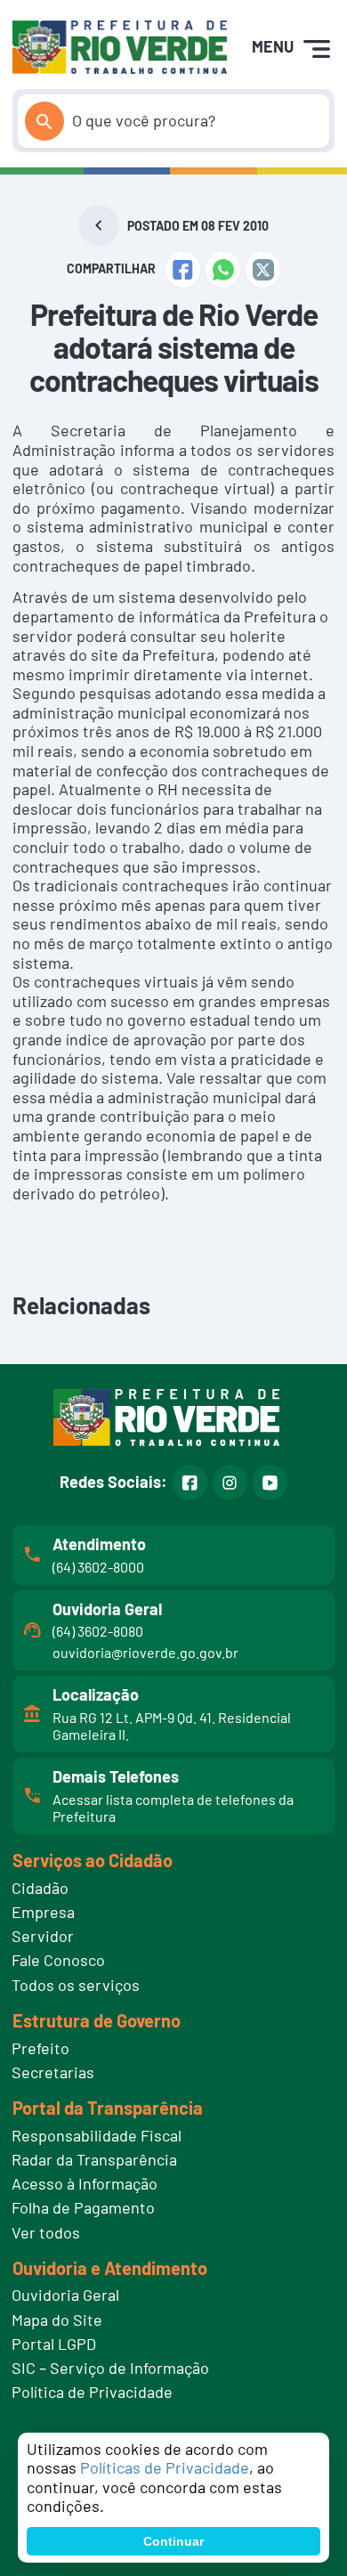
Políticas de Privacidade (165, 2467)
